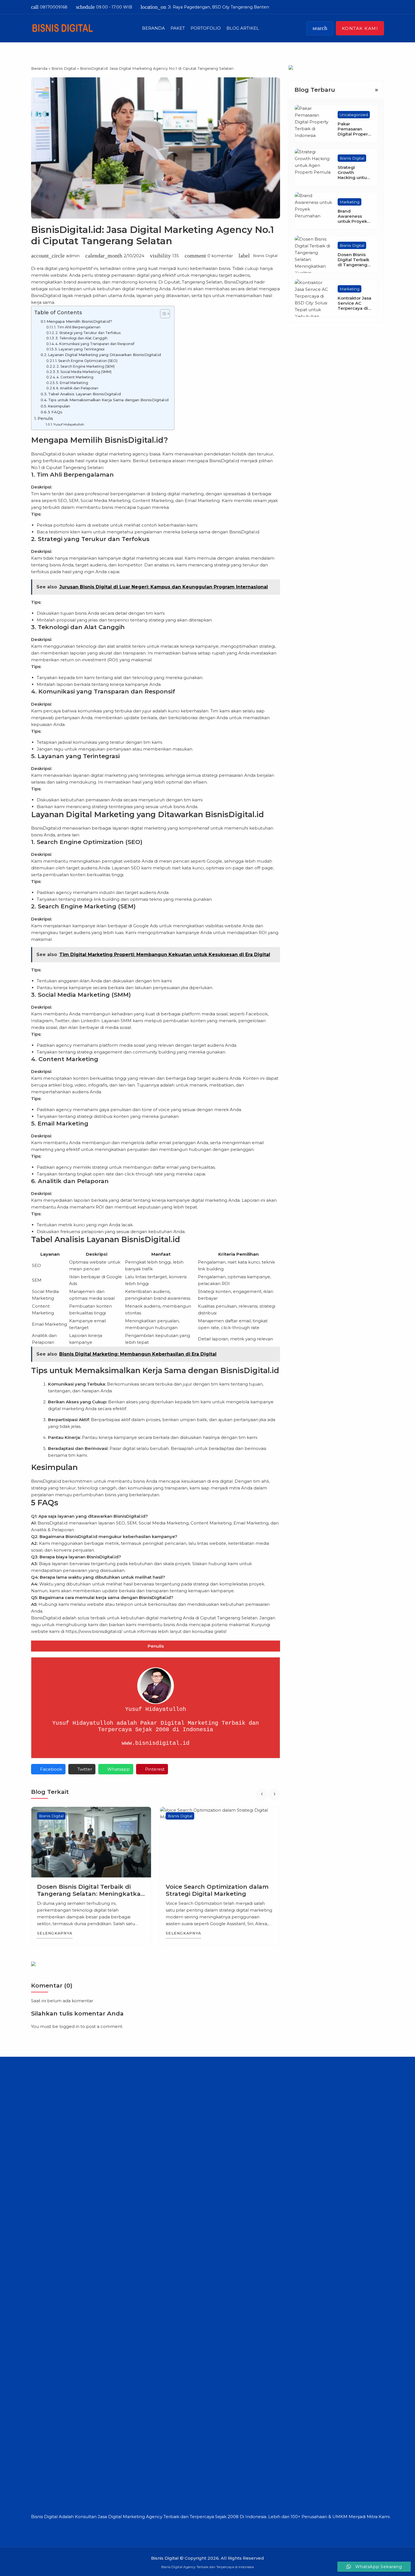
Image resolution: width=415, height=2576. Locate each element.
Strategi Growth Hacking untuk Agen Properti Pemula (353, 178)
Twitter (85, 1769)
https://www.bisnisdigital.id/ (94, 1631)
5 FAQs (55, 412)
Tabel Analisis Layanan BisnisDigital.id (84, 394)
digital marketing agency (122, 454)
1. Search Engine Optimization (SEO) (86, 361)
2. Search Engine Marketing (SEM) (86, 366)
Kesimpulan (59, 406)
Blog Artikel (243, 28)
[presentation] (262, 1794)
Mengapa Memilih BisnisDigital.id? (79, 321)
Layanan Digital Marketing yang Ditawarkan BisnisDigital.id (104, 355)
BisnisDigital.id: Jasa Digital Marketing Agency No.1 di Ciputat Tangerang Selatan (152, 235)
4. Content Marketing (75, 377)
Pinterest (155, 1769)
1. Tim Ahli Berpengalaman (77, 327)
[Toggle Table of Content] (162, 314)
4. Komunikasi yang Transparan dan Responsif (95, 344)
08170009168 (49, 7)
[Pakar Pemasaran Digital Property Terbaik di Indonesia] (313, 124)
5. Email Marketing (72, 383)
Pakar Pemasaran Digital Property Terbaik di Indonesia (355, 134)
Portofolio (206, 28)
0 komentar (220, 256)
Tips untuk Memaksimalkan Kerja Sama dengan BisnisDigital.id (108, 400)
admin (73, 256)
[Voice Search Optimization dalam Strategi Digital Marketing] (91, 1842)
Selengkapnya (55, 1933)
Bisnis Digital (265, 256)
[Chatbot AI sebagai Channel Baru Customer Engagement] (220, 1842)
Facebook (51, 1769)
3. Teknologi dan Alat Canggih (81, 338)
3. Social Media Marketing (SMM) (84, 372)
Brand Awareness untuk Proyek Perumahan (352, 219)
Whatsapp (119, 1769)
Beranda (153, 28)
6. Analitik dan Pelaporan (77, 388)
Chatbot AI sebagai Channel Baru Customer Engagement (218, 1890)
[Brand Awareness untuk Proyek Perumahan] (313, 211)
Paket (178, 28)
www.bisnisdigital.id (156, 1743)
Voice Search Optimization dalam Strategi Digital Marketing (88, 1890)
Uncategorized (354, 115)
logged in (69, 2026)
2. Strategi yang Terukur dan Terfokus (88, 333)
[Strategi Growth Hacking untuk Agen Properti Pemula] (313, 167)
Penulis (45, 418)
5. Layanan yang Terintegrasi (80, 349)
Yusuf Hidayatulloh (69, 424)
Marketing (350, 202)
